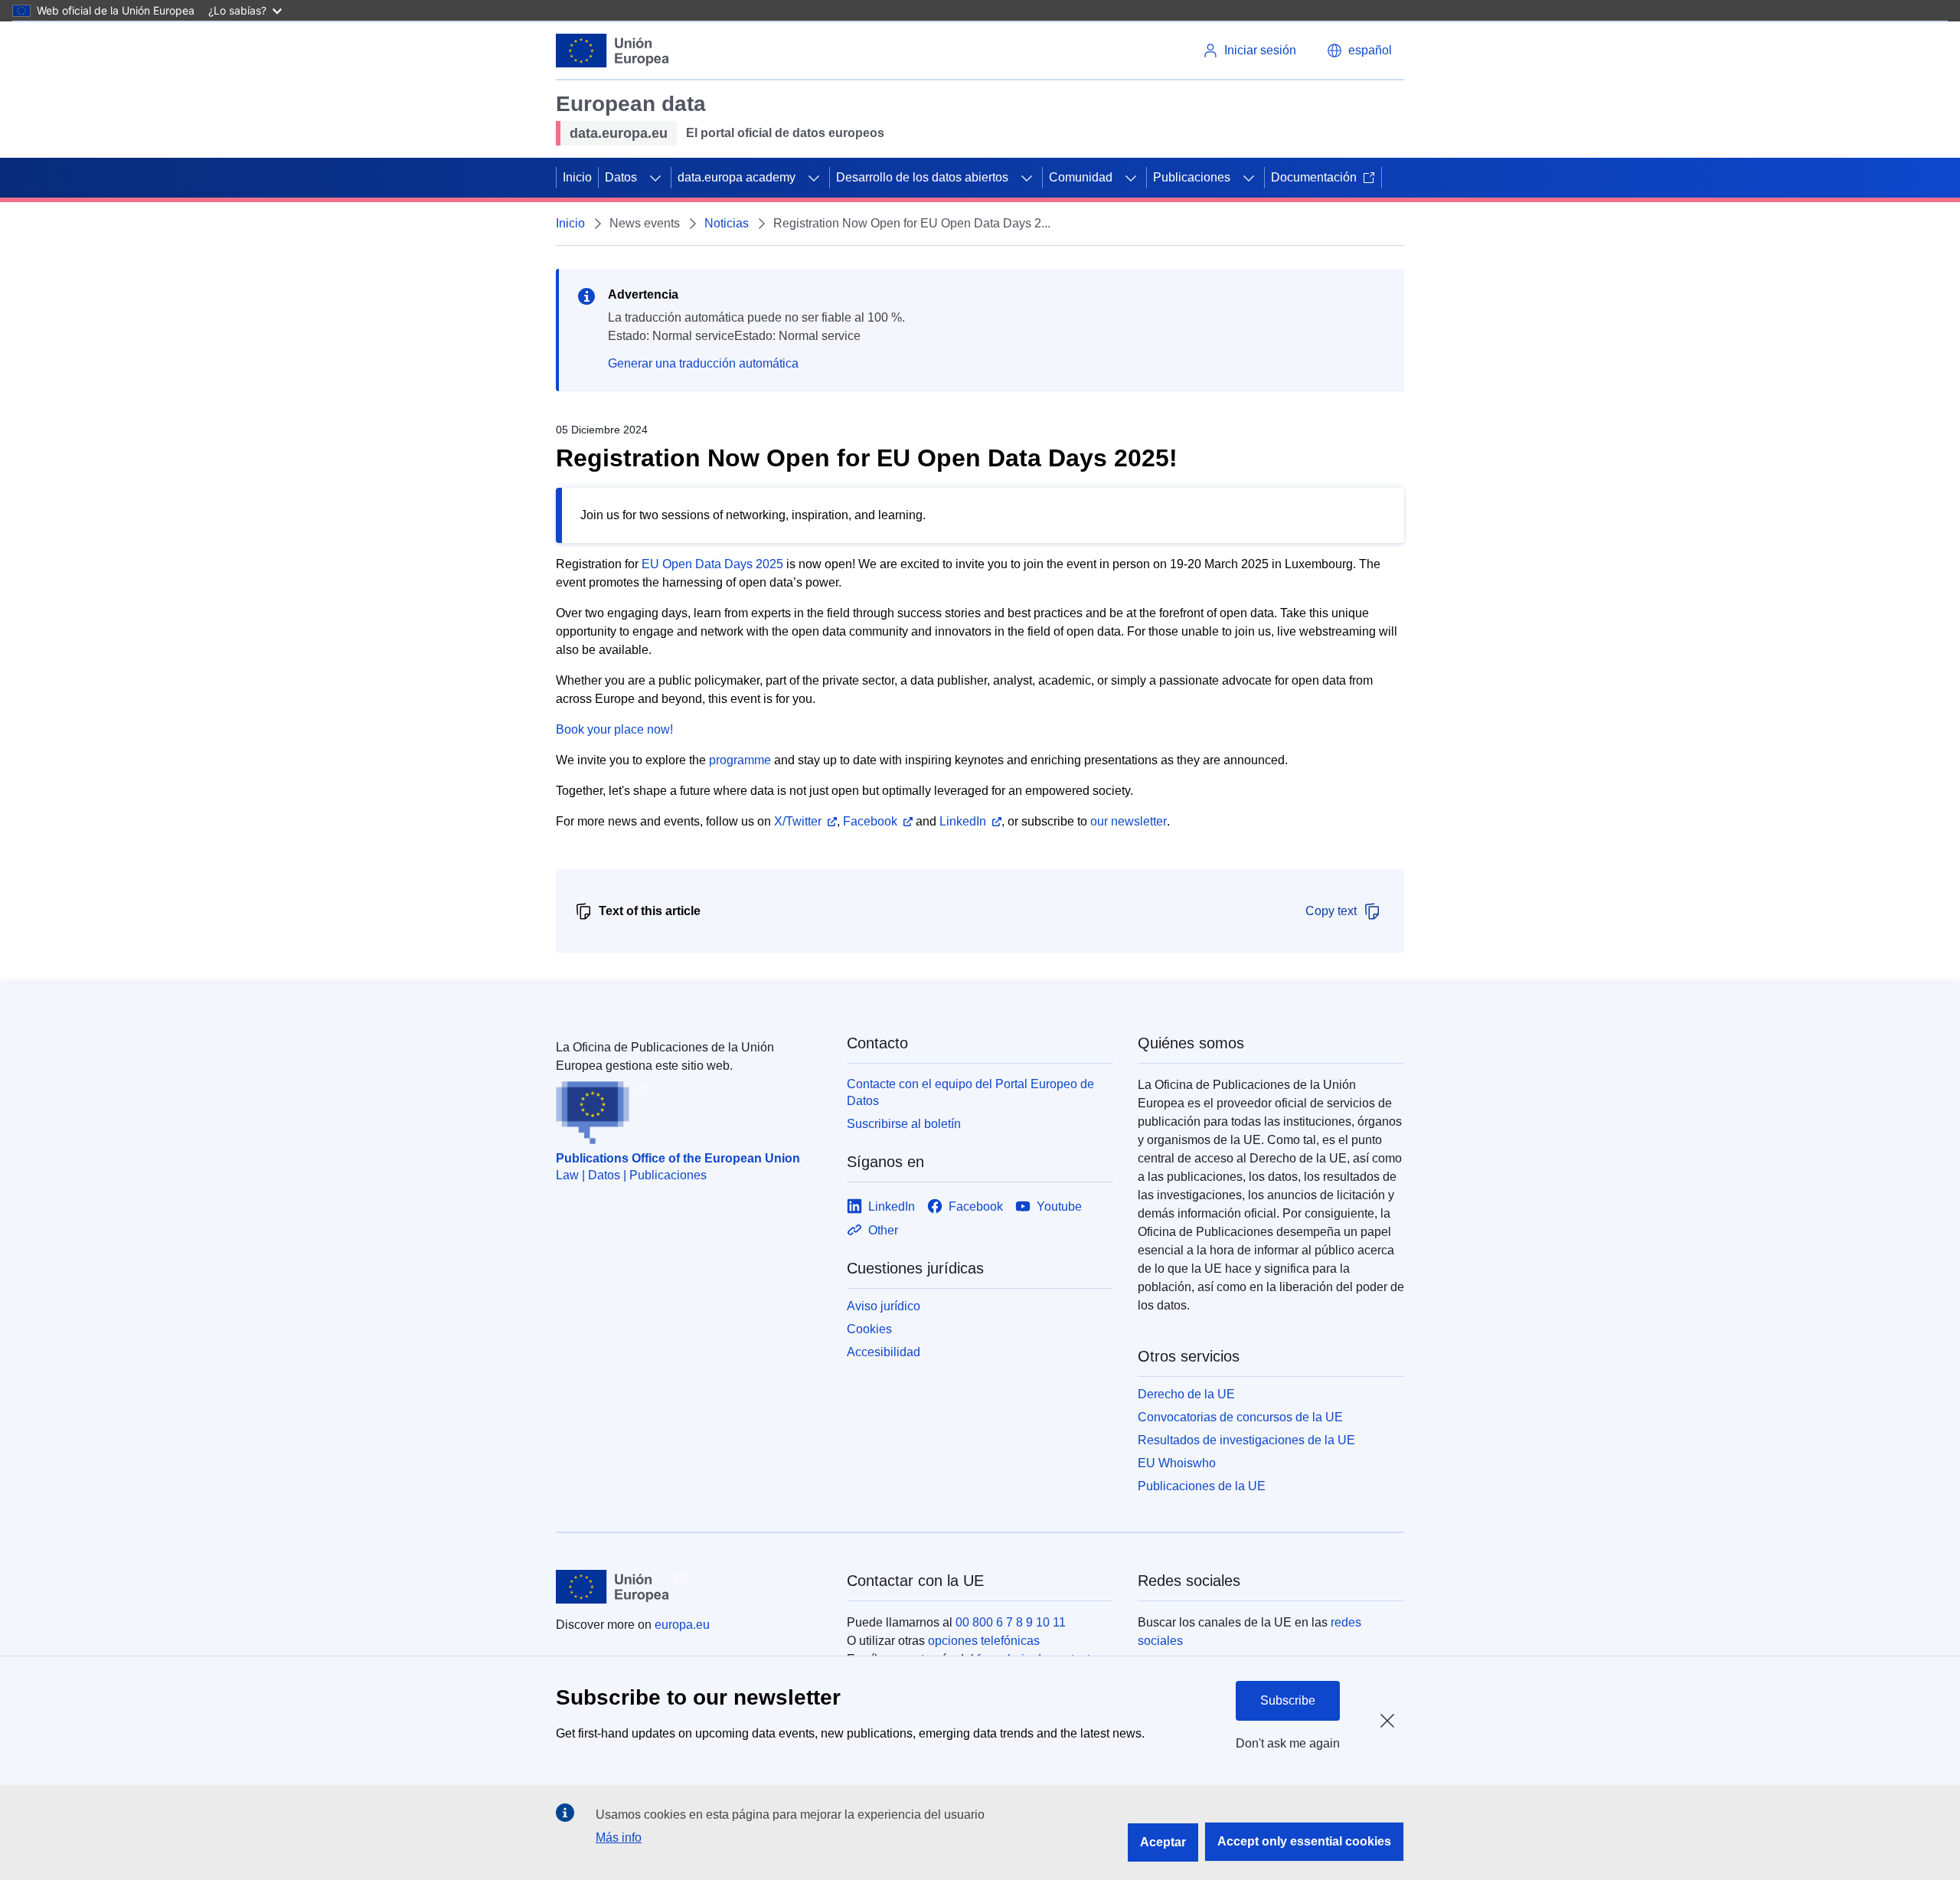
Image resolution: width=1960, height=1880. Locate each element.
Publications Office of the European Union (678, 1158)
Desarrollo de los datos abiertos (922, 177)
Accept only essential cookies (1304, 1841)
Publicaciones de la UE (1202, 1486)
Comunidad (1081, 177)
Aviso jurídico (884, 1306)
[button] (1359, 51)
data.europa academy (737, 177)
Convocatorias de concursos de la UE (1240, 1417)
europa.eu (682, 1625)
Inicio (577, 177)
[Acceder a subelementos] (655, 178)
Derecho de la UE (1186, 1394)
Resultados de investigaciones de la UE (1246, 1440)
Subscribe (1288, 1700)
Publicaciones (1192, 177)
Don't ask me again (1288, 1743)
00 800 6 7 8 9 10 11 (1011, 1622)
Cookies (869, 1329)
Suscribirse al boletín (904, 1124)
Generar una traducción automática (703, 363)
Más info (619, 1837)
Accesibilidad (884, 1352)
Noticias (727, 223)
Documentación (1314, 177)
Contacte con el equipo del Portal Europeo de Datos (970, 1092)
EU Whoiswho (1177, 1463)
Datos (621, 177)
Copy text (1331, 911)
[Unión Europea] (612, 51)
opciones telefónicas (984, 1641)
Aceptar (1163, 1842)
